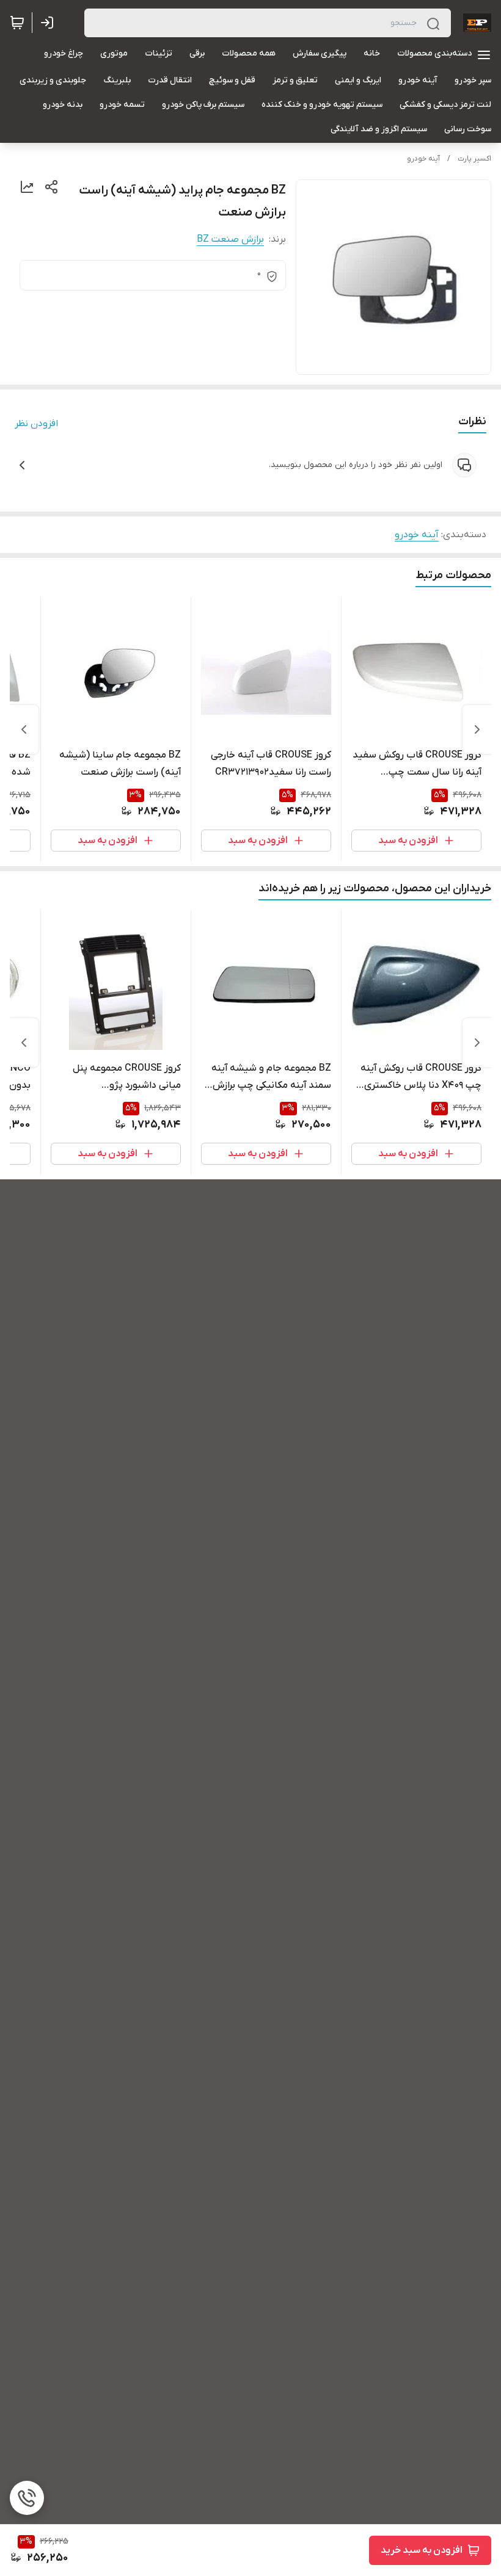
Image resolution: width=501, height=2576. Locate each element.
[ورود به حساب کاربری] (49, 23)
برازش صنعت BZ (230, 239)
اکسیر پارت (474, 159)
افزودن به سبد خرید (422, 2550)
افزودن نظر (36, 424)
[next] (24, 729)
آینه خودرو (423, 159)
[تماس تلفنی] (27, 2498)
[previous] (477, 729)
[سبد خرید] (17, 23)
